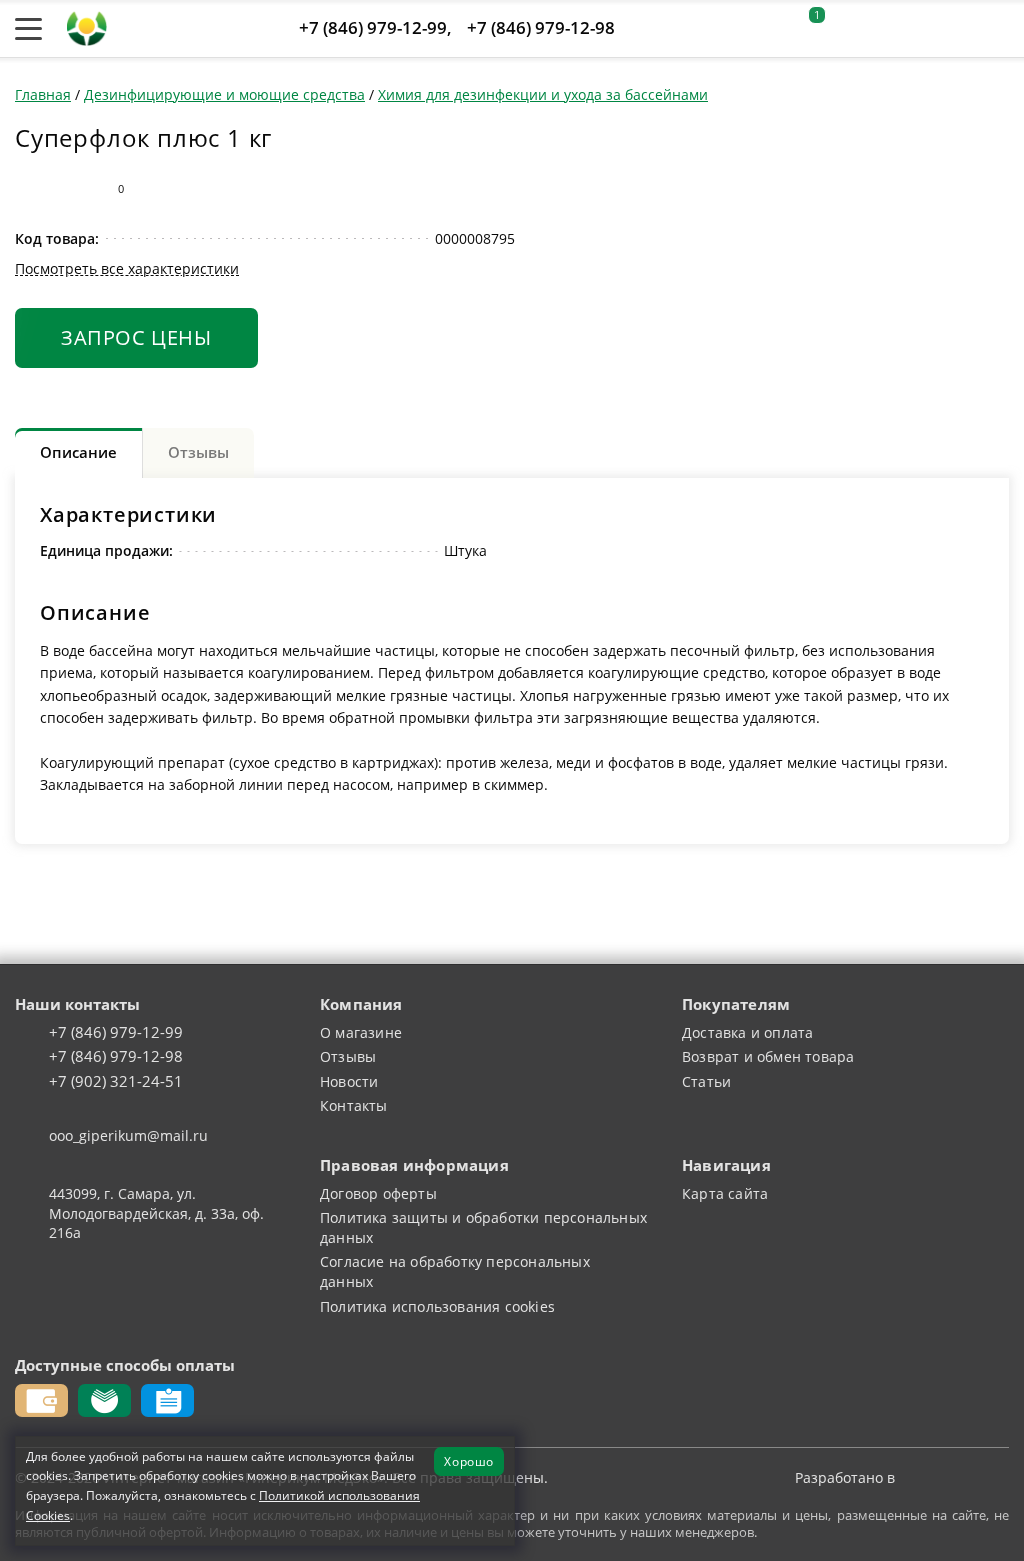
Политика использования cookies (437, 1306)
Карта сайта (725, 1193)
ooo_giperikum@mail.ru (128, 1135)
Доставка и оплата (747, 1032)
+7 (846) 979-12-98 (541, 27)
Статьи (706, 1081)
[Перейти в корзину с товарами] (998, 29)
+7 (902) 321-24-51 (116, 1082)
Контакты (354, 1105)
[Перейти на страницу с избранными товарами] (853, 29)
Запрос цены (136, 337)
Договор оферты (378, 1193)
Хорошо (469, 1461)
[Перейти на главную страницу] (87, 26)
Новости (349, 1081)
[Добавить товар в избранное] (68, 189)
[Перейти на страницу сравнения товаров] (903, 29)
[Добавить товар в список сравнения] (28, 189)
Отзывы (348, 1056)
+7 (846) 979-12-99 (373, 27)
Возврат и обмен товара (768, 1056)
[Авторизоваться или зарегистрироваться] (763, 29)
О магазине (361, 1032)
